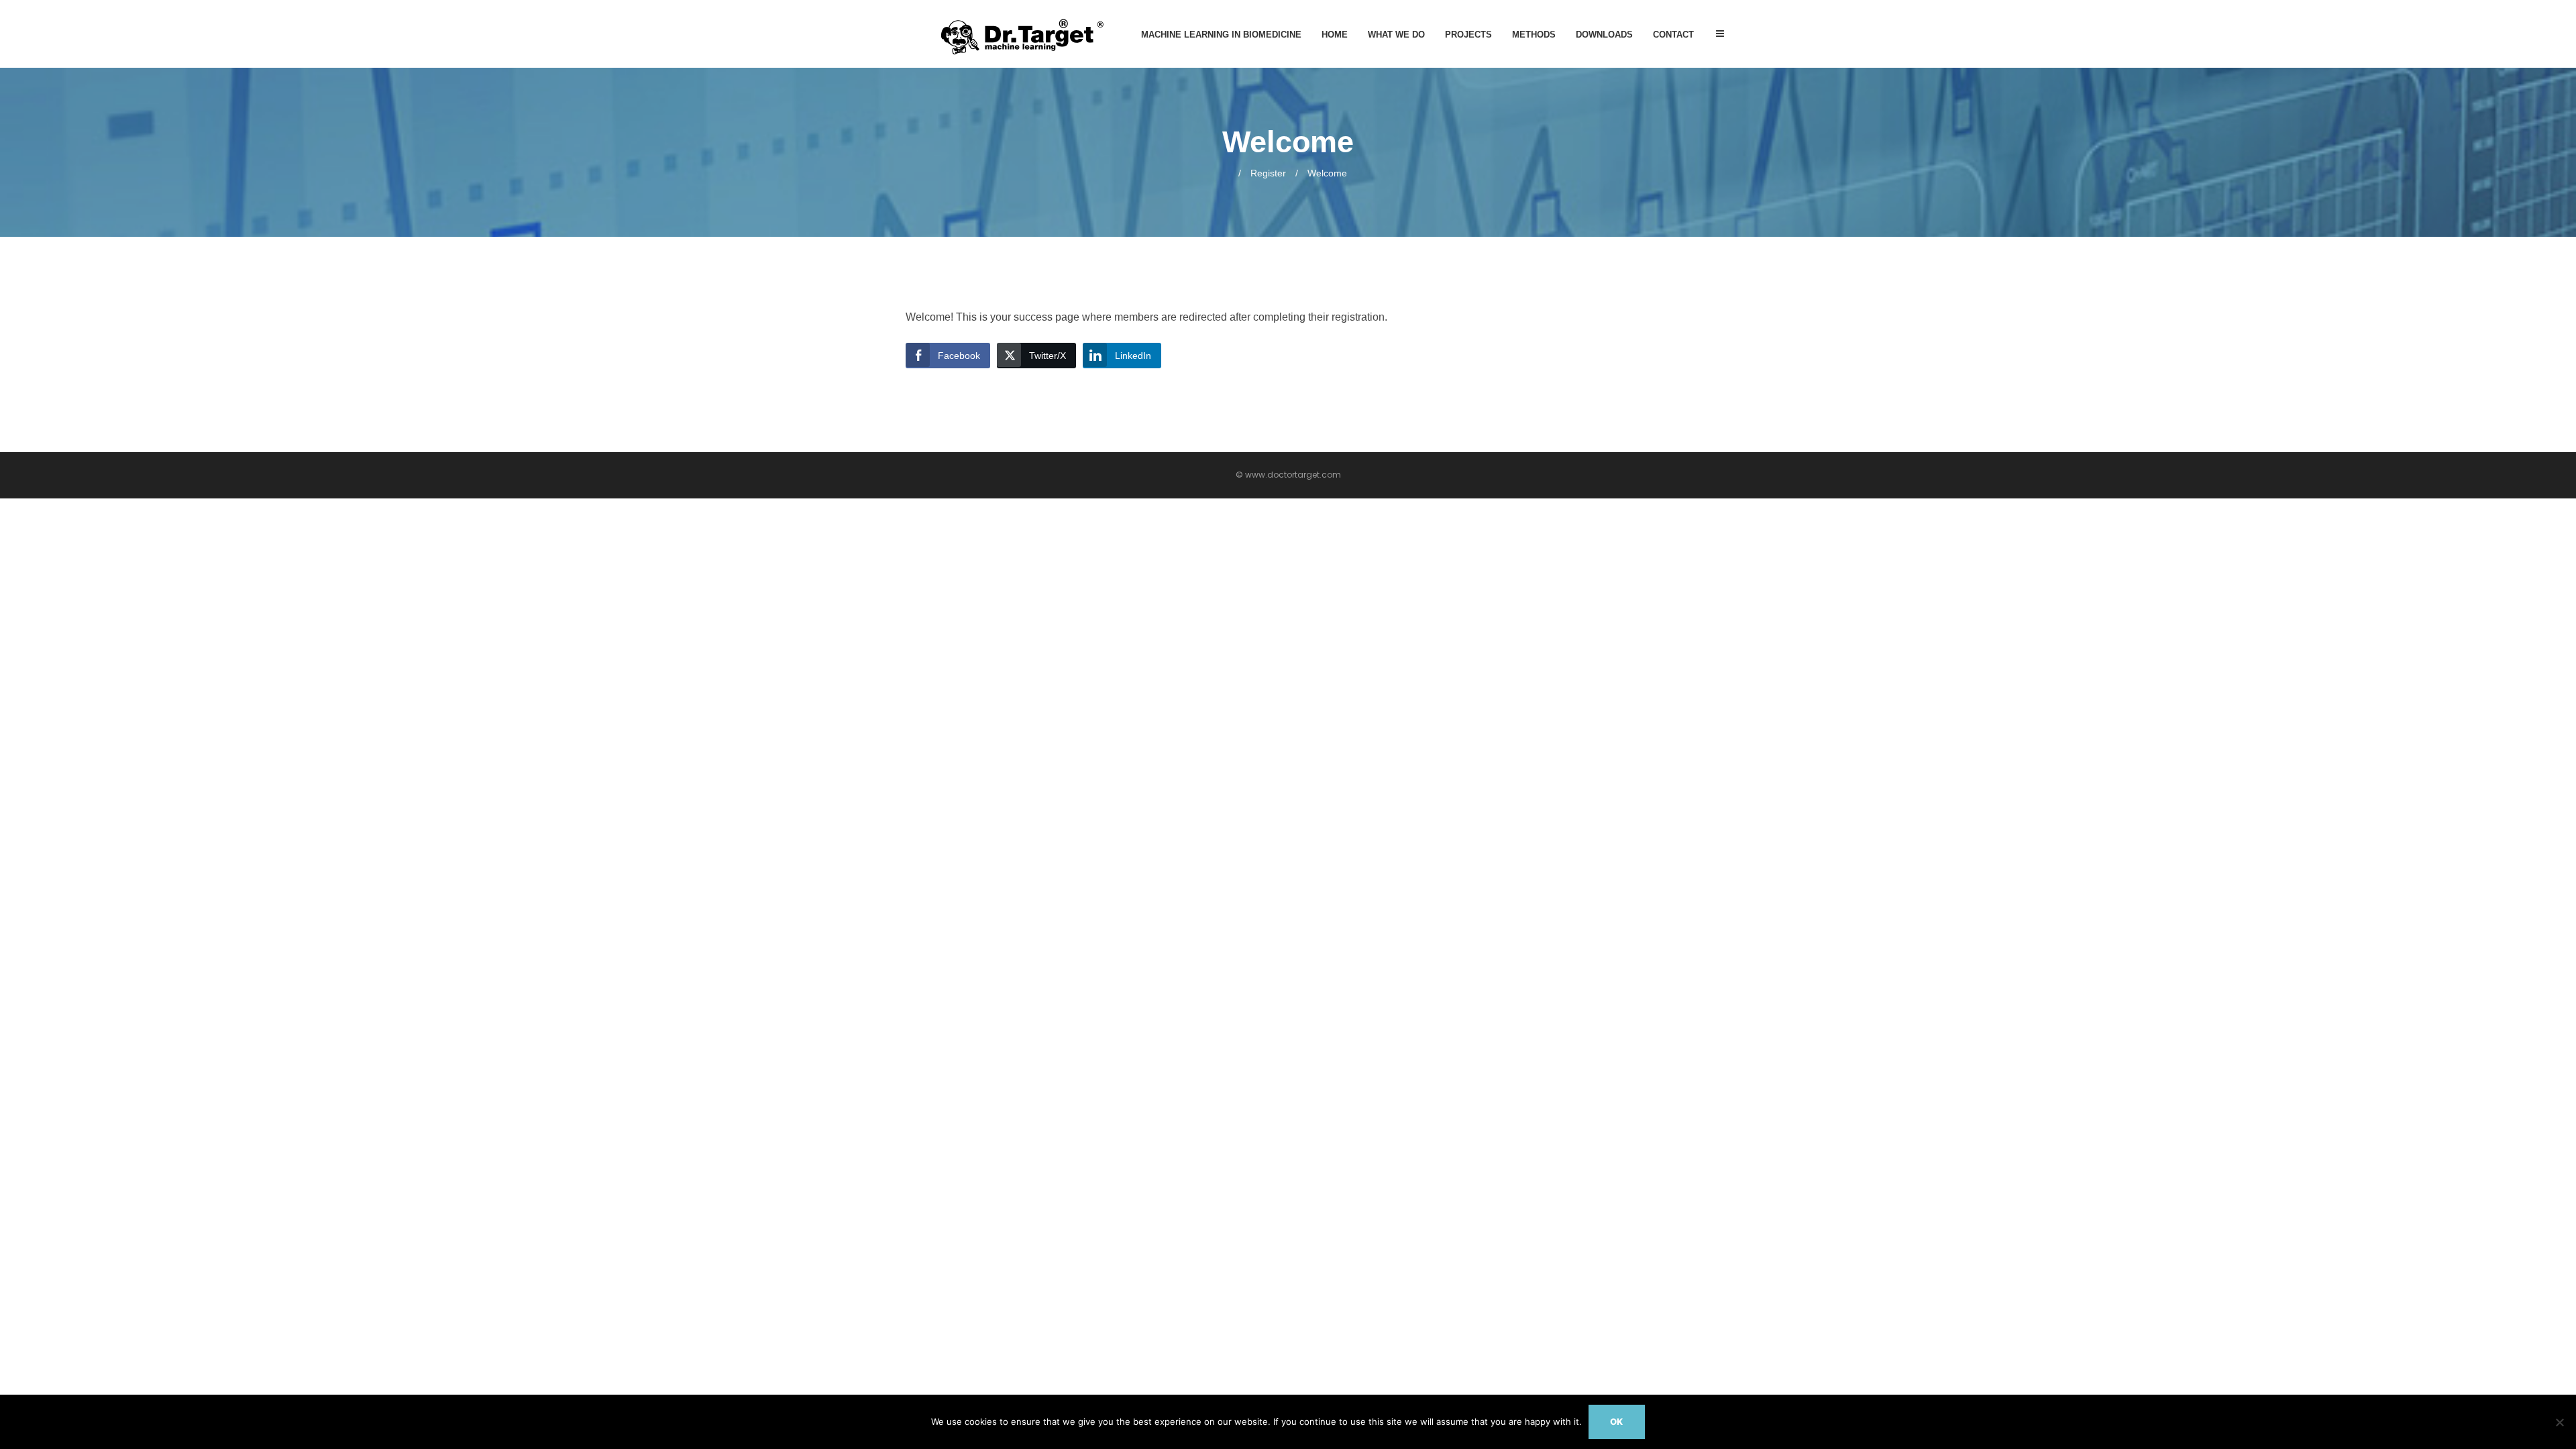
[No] (2559, 1422)
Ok (1616, 1421)
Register (1268, 173)
